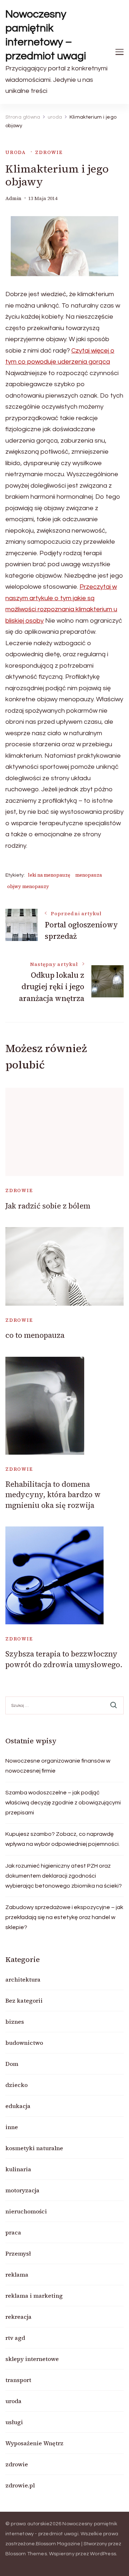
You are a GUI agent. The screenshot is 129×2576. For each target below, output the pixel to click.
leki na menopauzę (49, 875)
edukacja (18, 2106)
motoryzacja (22, 2190)
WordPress (103, 2554)
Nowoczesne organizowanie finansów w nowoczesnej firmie (58, 1766)
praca (13, 2232)
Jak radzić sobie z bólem (48, 1206)
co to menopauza (35, 1335)
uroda (16, 152)
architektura (23, 1979)
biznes (15, 2022)
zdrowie (49, 152)
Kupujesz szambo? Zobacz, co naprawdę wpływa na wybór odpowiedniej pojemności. (63, 1839)
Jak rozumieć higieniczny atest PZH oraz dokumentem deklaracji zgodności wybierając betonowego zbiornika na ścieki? (64, 1876)
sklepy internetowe (32, 2359)
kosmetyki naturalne (34, 2148)
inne (12, 2127)
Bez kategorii (24, 2000)
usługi (14, 2422)
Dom (12, 2064)
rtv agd (15, 2338)
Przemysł (18, 2253)
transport (18, 2380)
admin (13, 198)
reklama (17, 2274)
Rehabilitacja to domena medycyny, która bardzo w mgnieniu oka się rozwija (53, 1495)
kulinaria (18, 2169)
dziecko (16, 2085)
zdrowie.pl (20, 2485)
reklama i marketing (34, 2296)
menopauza (89, 875)
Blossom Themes (26, 2554)
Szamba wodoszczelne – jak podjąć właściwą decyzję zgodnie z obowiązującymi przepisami (63, 1803)
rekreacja (18, 2317)
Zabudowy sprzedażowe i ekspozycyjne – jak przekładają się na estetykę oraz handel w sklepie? (64, 1917)
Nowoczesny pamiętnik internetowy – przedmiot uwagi (46, 35)
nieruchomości (26, 2211)
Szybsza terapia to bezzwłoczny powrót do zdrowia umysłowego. (64, 1659)
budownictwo (24, 2043)
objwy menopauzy (28, 886)
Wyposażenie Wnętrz (34, 2443)
